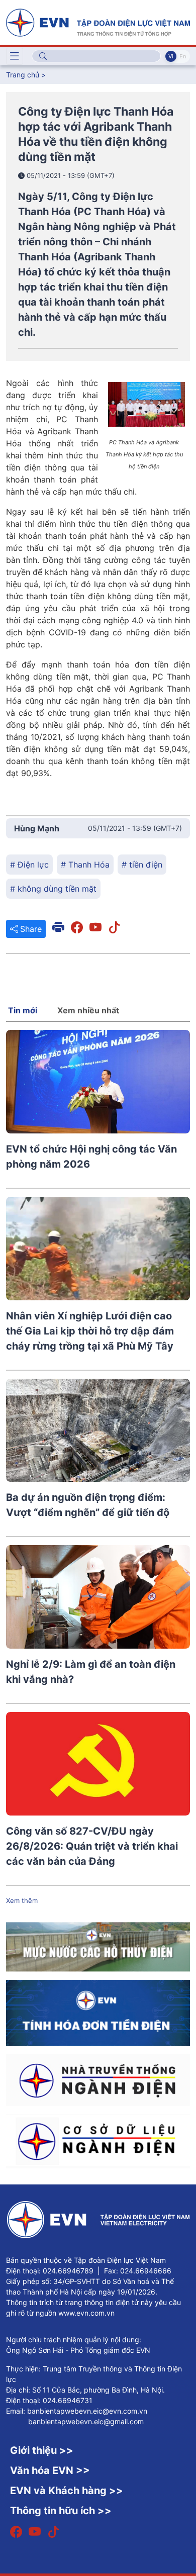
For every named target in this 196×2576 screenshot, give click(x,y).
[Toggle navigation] (15, 56)
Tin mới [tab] (23, 1010)
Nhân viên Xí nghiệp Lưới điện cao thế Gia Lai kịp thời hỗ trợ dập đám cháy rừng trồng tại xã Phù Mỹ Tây (90, 1331)
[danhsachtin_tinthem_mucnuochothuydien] (98, 1946)
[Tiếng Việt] (98, 22)
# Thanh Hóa (85, 865)
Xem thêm (22, 1900)
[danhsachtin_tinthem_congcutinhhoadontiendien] (98, 2012)
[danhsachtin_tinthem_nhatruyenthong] (98, 2079)
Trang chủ (23, 75)
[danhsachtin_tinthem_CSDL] (98, 2140)
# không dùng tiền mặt (53, 889)
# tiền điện (142, 865)
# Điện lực (29, 865)
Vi (171, 56)
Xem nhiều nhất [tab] (88, 1010)
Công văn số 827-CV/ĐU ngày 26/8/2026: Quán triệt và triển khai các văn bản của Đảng (92, 1846)
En (183, 56)
